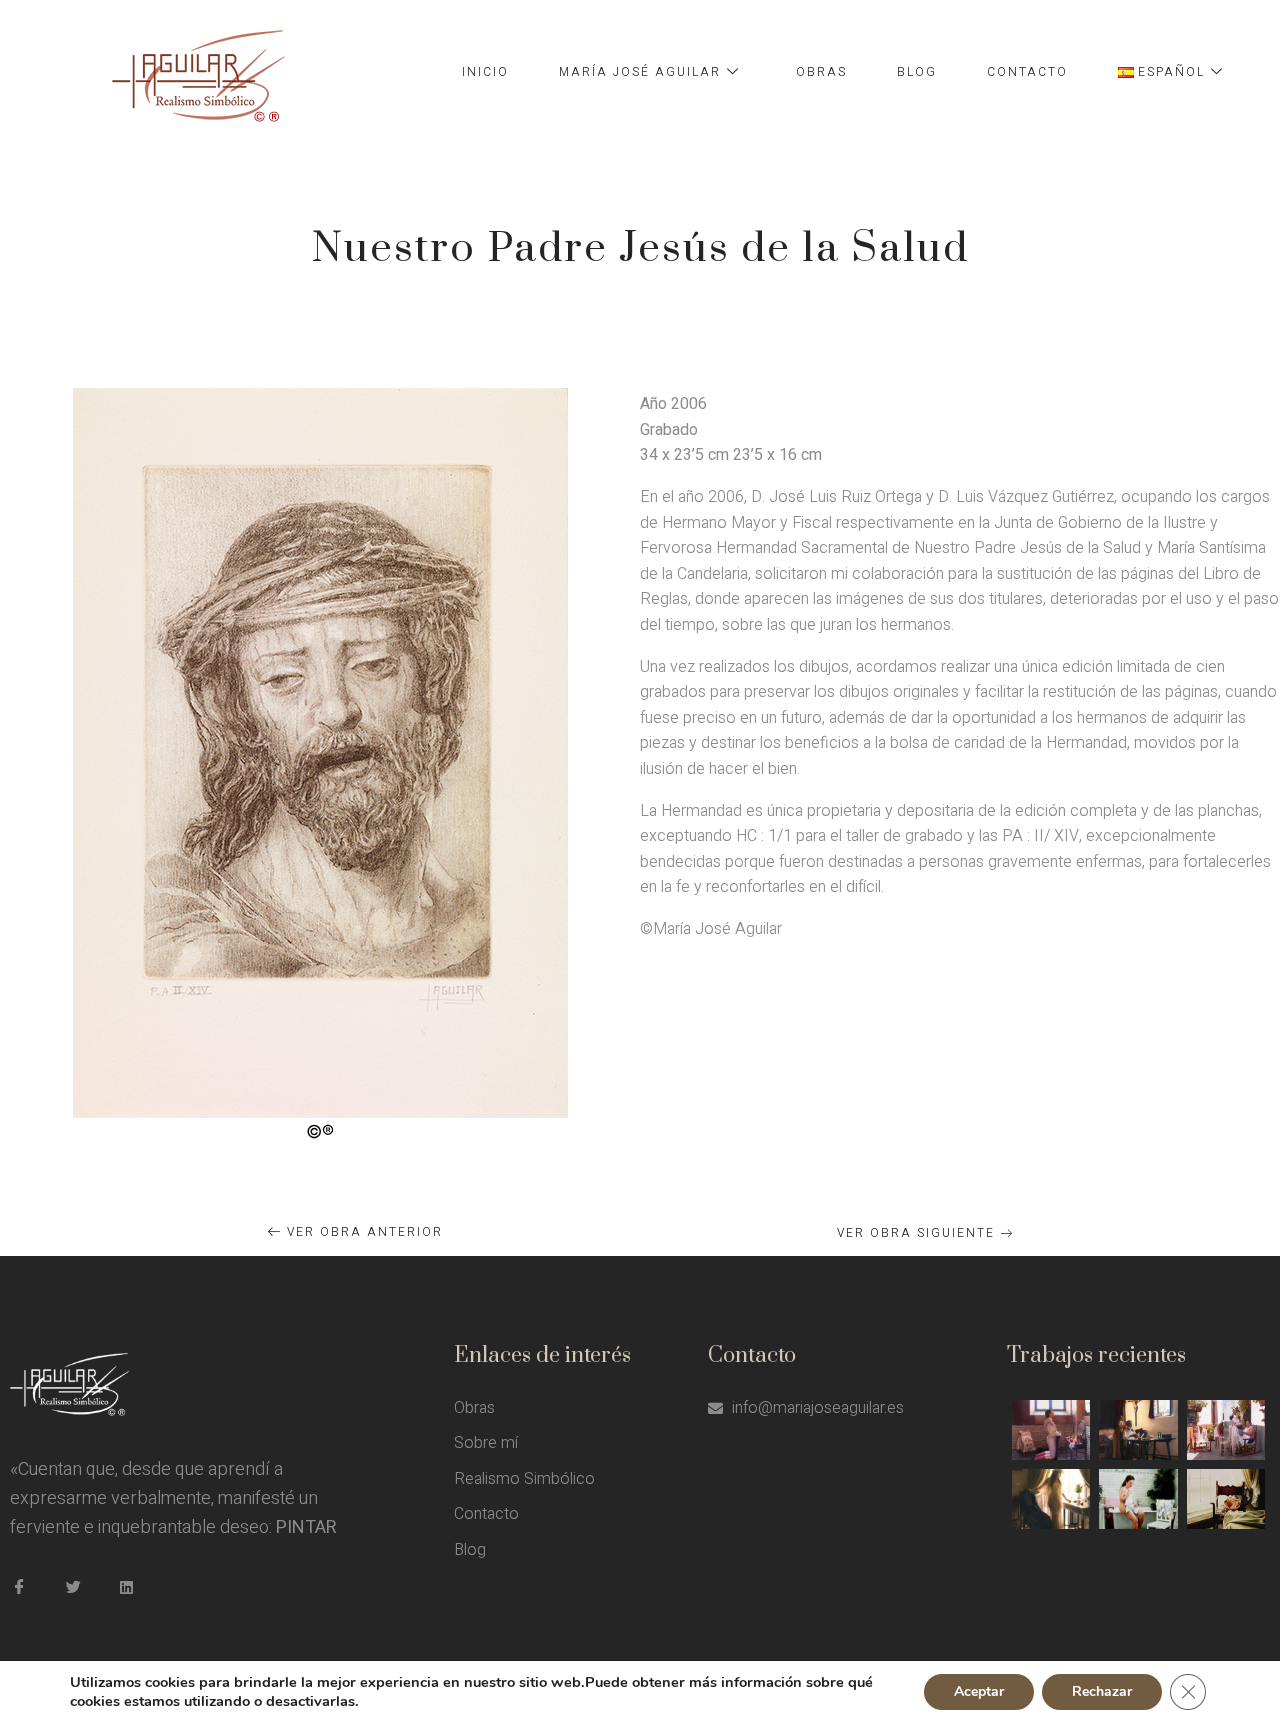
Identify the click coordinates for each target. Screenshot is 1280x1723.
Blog (917, 72)
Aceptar (979, 1691)
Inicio (485, 72)
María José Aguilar (640, 72)
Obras (821, 72)
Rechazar (1102, 1691)
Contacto (1027, 72)
